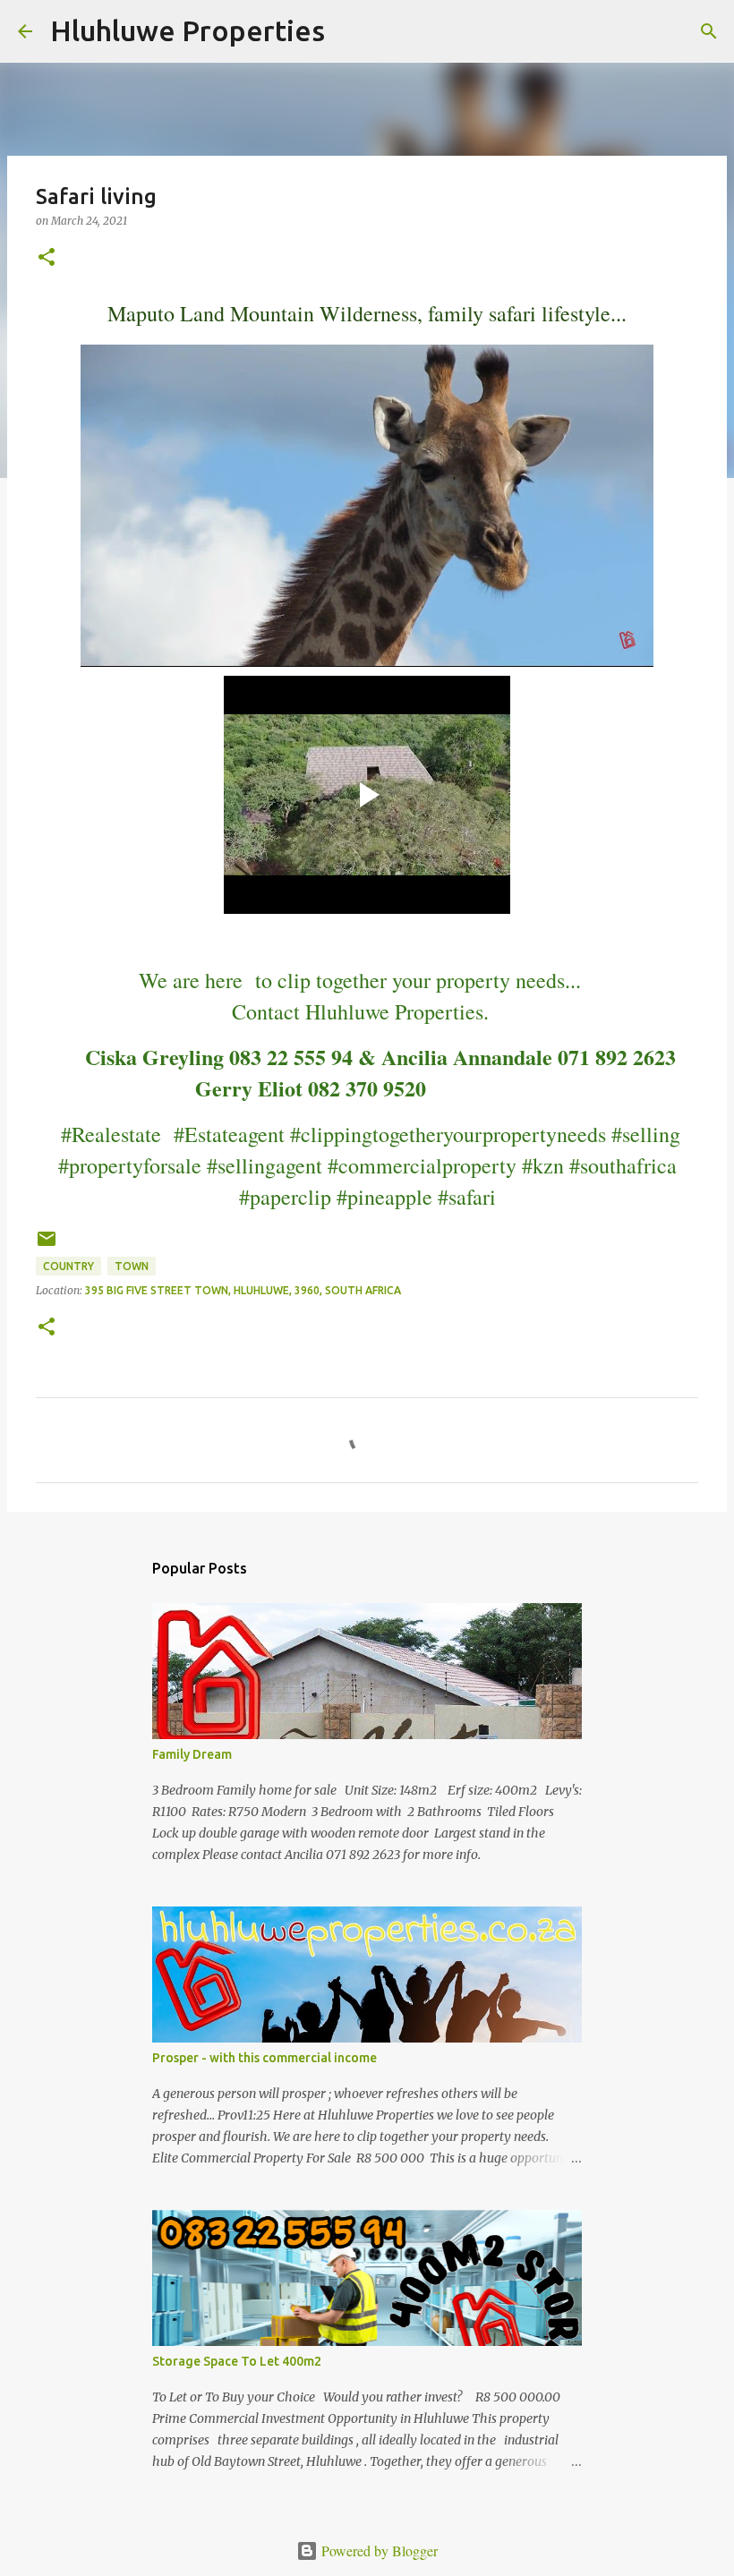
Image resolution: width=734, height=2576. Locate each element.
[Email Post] (47, 1245)
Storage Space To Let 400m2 (237, 2361)
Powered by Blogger (378, 2550)
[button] (47, 258)
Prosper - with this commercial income (265, 2058)
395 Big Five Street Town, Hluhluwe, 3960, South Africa (243, 1290)
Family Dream (192, 1754)
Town (132, 1266)
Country (68, 1266)
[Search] (350, 31)
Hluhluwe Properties (188, 30)
